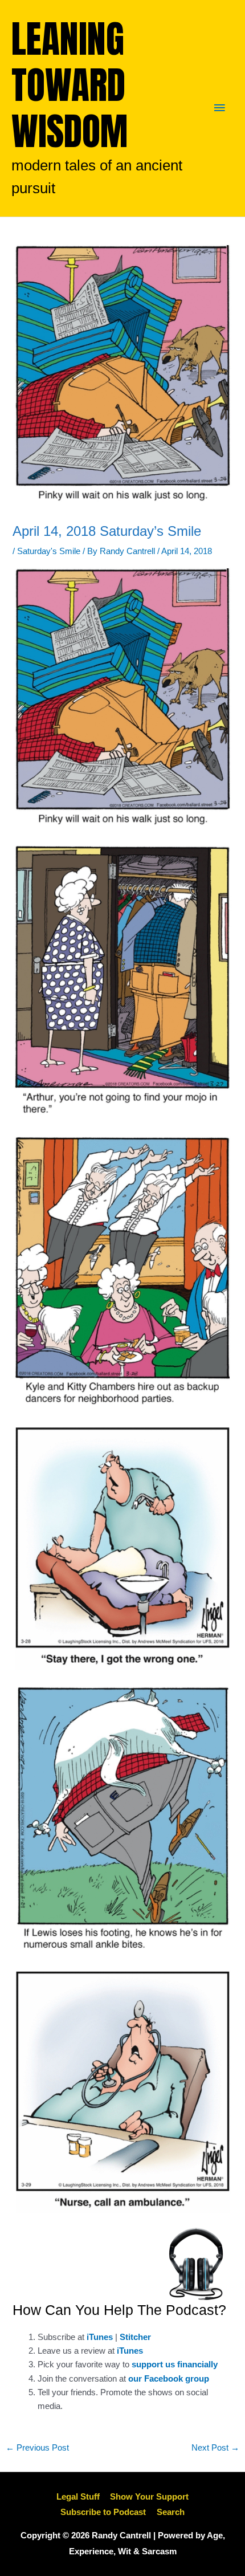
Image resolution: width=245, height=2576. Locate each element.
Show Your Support (149, 2497)
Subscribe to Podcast (103, 2512)
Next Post (215, 2448)
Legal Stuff (78, 2497)
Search (171, 2512)
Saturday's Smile (49, 551)
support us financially (175, 2365)
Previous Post (37, 2448)
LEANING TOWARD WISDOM (70, 85)
